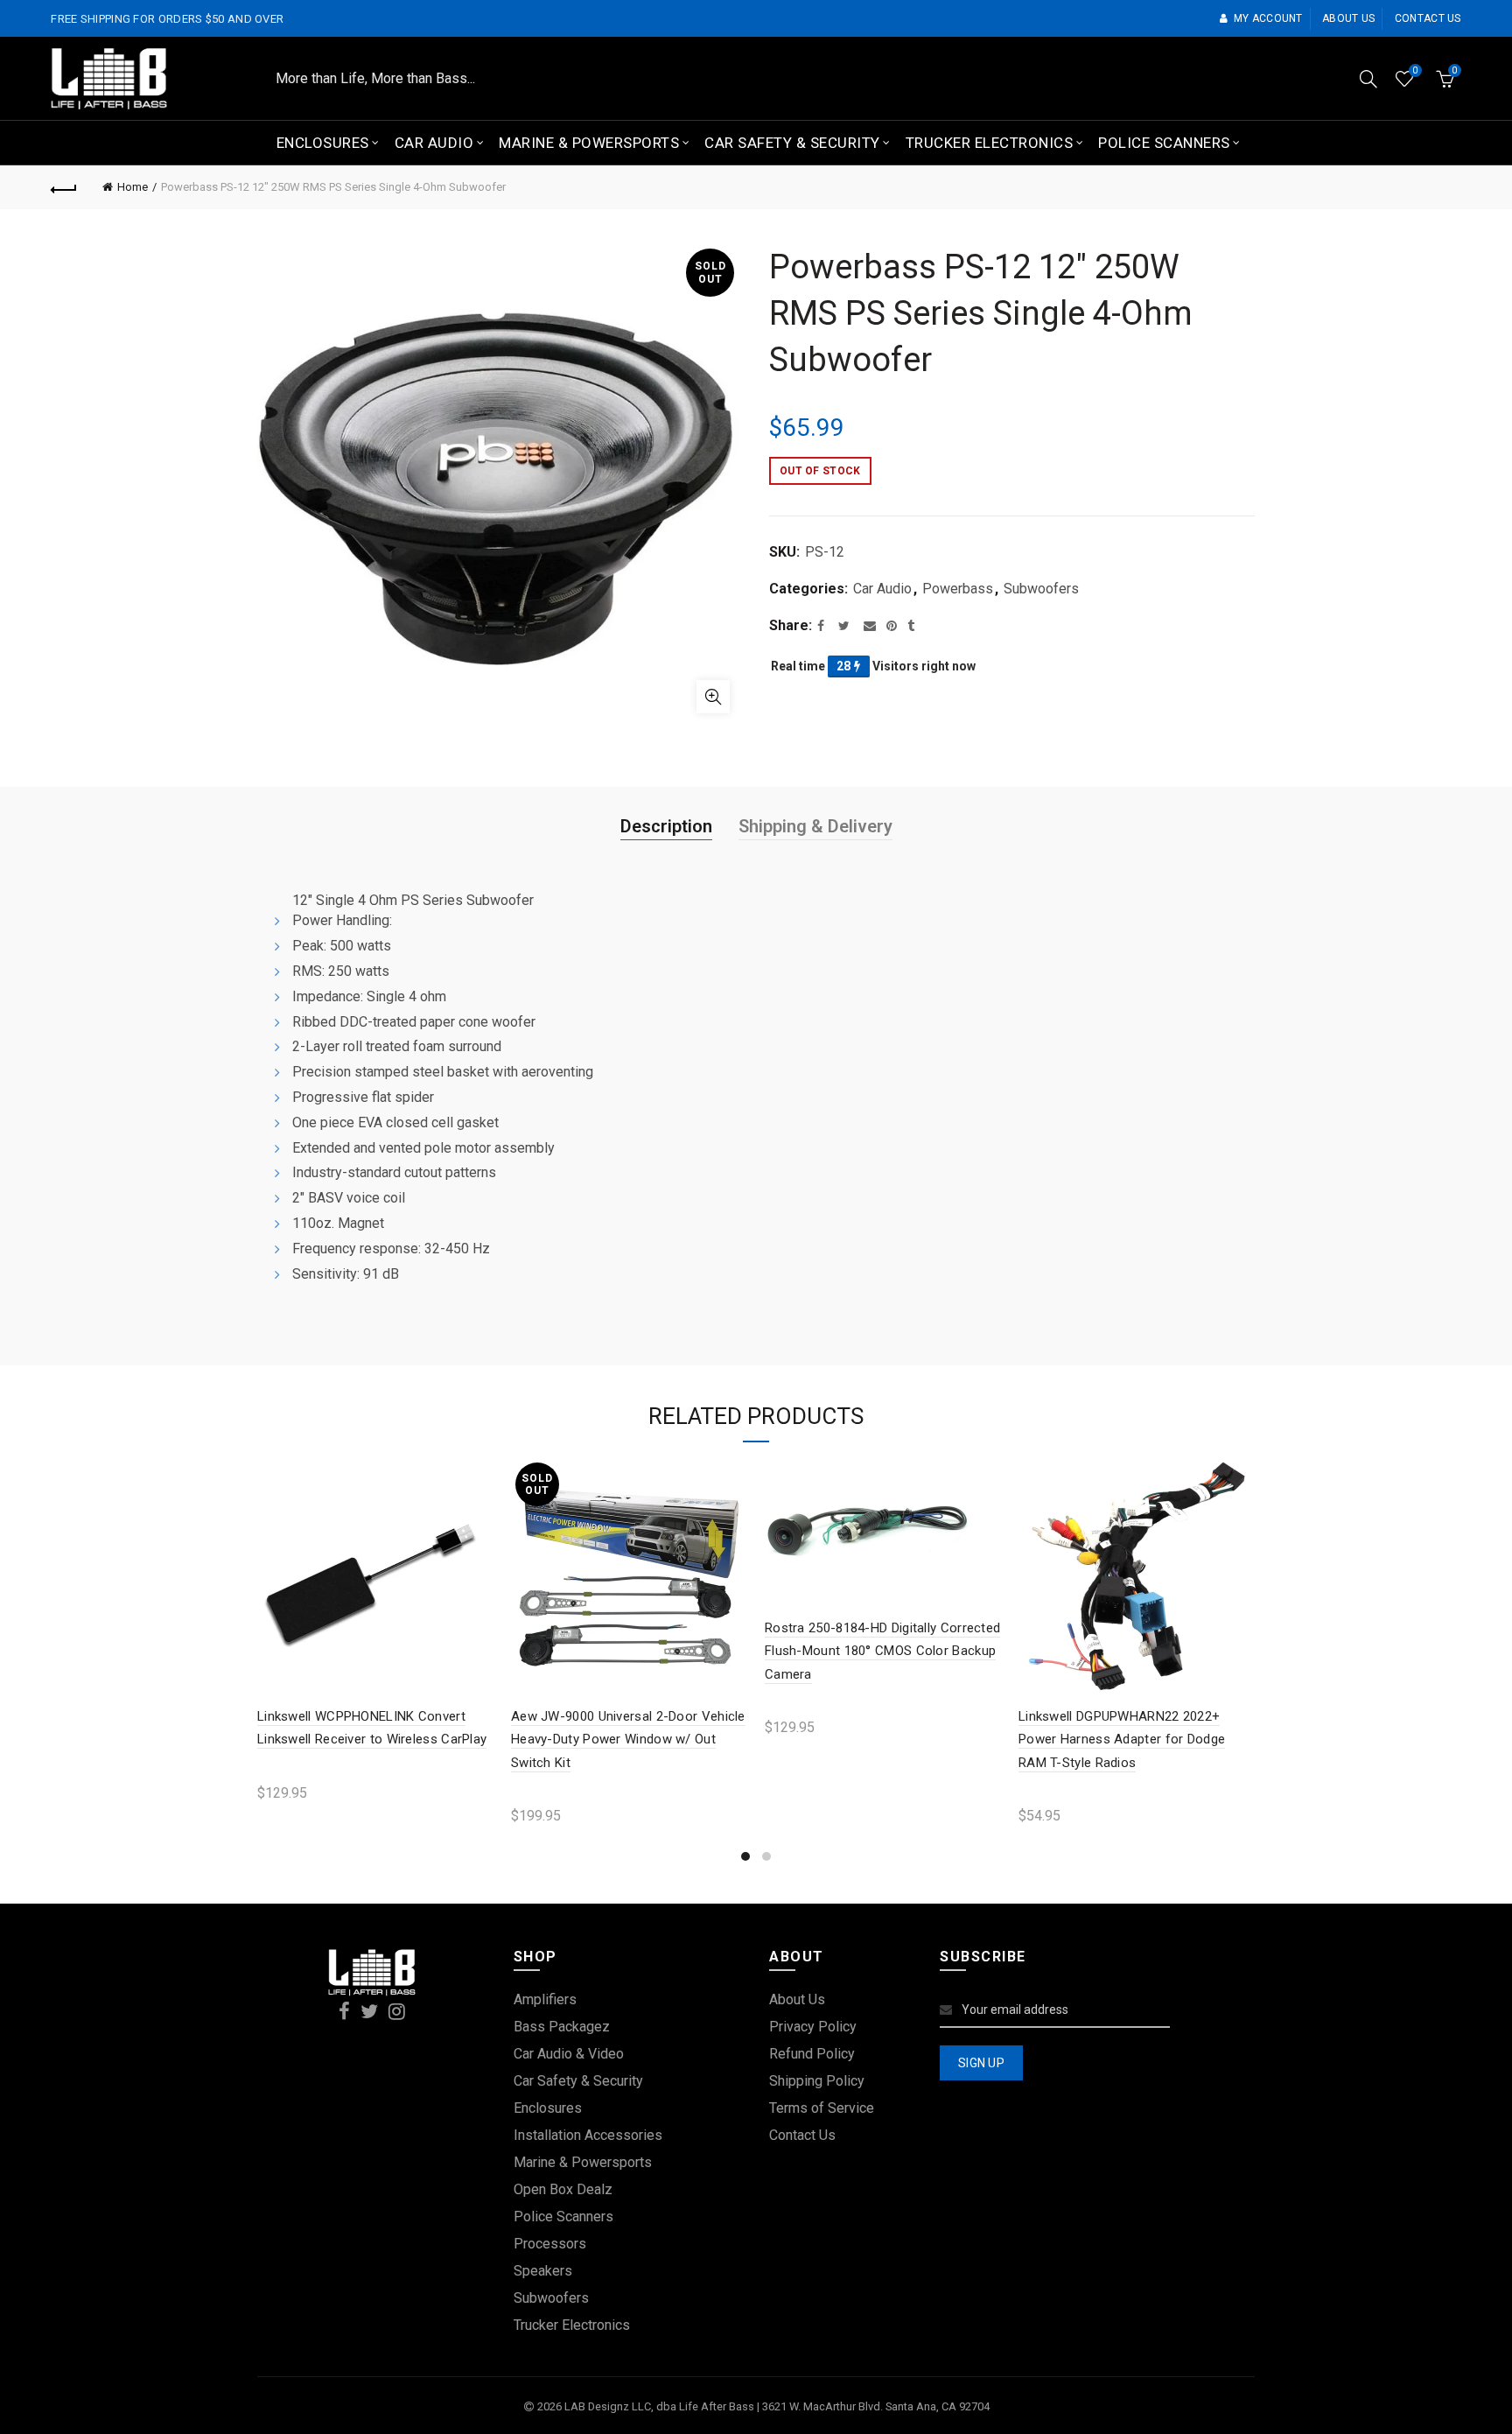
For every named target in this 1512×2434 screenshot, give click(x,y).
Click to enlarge (713, 697)
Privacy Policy (813, 2027)
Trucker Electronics (990, 143)
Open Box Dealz (563, 2189)
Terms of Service (822, 2108)
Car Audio (434, 143)
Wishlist (1415, 70)
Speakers (543, 2271)
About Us (797, 1999)
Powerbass (958, 589)
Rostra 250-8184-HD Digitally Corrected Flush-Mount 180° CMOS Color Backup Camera (882, 1651)
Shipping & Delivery (815, 826)
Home (133, 187)
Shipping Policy (817, 2081)
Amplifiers (545, 1999)
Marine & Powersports (589, 143)
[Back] (64, 187)
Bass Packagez (562, 2027)
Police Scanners (1164, 143)
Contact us (1428, 18)
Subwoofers (1041, 589)
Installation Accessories (588, 2135)
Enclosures (323, 143)
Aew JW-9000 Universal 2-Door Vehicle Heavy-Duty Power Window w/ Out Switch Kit (628, 1740)
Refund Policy (812, 2054)
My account (1268, 18)
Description (666, 826)
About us (1348, 18)
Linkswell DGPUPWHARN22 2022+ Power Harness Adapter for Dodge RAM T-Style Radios (1122, 1740)
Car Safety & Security (792, 143)
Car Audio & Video (569, 2054)
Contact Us (802, 2135)
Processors (550, 2244)
